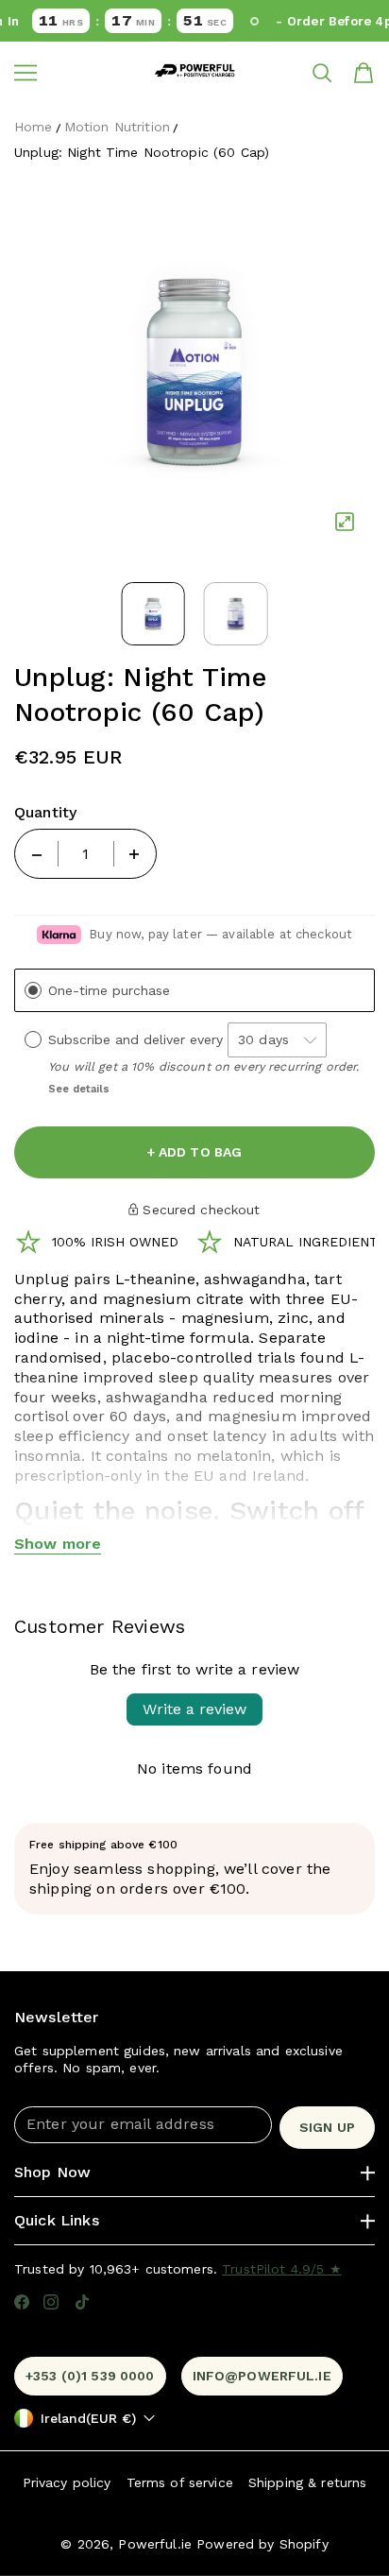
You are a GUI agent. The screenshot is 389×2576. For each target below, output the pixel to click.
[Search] (322, 73)
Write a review (194, 1709)
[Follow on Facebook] (22, 2302)
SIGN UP (327, 2127)
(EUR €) (88, 2418)
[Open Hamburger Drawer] (25, 73)
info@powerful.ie (262, 2376)
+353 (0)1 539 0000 (90, 2376)
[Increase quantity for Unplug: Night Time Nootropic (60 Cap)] (134, 854)
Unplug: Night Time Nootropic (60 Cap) (142, 152)
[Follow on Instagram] (51, 2302)
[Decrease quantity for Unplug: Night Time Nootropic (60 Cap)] (37, 854)
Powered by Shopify (262, 2544)
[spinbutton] (86, 854)
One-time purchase (109, 991)
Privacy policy (67, 2482)
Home (34, 127)
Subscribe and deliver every (138, 1039)
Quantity (45, 813)
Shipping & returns (308, 2482)
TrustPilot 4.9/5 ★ (282, 2269)
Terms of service (180, 2482)
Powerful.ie (155, 2544)
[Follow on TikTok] (82, 2302)
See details (79, 1089)
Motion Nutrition (117, 127)
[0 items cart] (364, 73)
